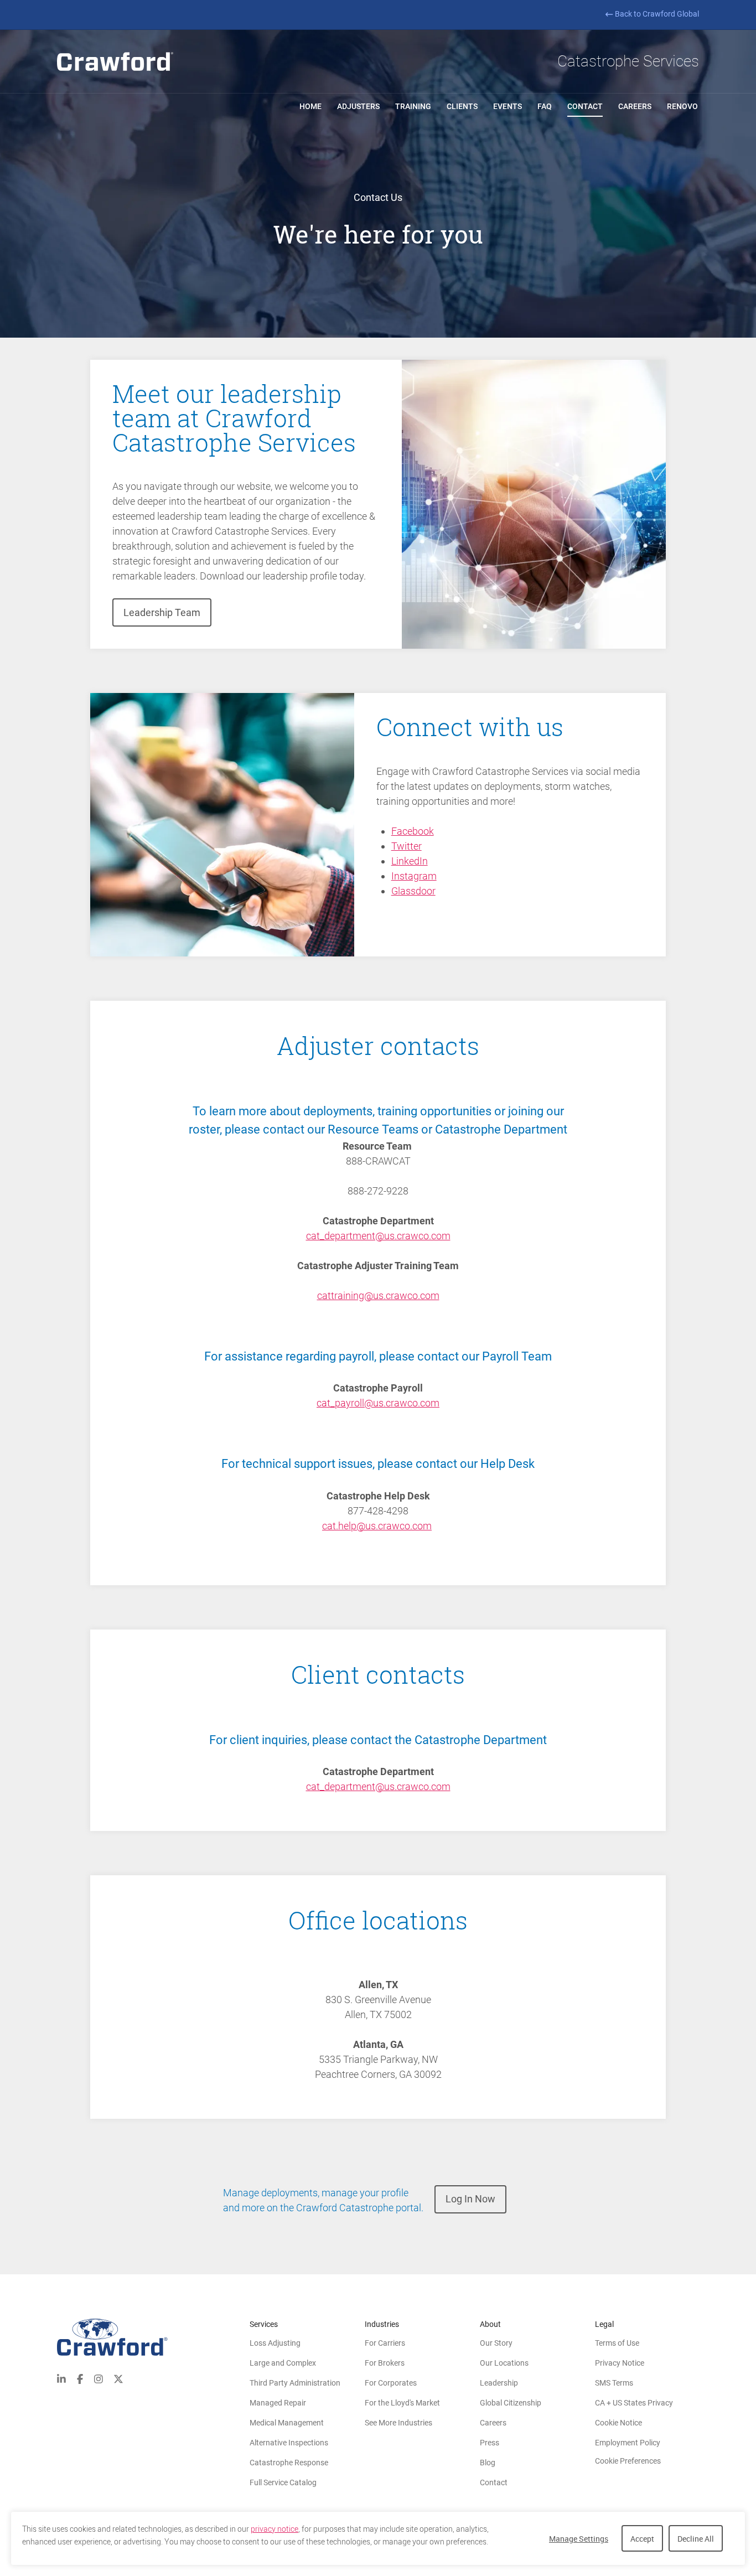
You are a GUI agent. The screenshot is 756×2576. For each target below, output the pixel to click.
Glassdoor (413, 891)
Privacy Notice (620, 2363)
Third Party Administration (295, 2383)
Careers (635, 106)
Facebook (413, 831)
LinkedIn (410, 861)
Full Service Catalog (283, 2482)
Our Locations (504, 2363)
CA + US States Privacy (634, 2403)
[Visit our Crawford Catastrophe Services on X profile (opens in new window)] (118, 2378)
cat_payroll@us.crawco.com (378, 1403)
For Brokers (385, 2363)
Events (508, 106)
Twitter (407, 846)
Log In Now (470, 2199)
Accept (642, 2539)
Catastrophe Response (289, 2463)
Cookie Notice (618, 2423)
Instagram (414, 876)
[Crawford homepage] (115, 61)
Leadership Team (162, 612)
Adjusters (358, 106)
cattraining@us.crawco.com (378, 1295)
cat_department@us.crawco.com (378, 1236)
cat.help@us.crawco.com (377, 1526)
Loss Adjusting (275, 2343)
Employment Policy (628, 2443)
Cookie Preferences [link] (628, 2461)
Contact (585, 106)
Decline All (696, 2539)
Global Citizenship (511, 2403)
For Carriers (385, 2343)
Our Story (496, 2343)
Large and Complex (283, 2363)
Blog (488, 2463)
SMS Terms (614, 2383)
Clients (462, 106)
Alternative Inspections (289, 2443)
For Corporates (391, 2383)
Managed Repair (278, 2403)
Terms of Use (617, 2343)
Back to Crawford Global (657, 14)
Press (490, 2443)
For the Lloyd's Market (402, 2403)
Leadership (499, 2383)
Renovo (682, 106)
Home (310, 106)
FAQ (545, 106)
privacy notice (275, 2529)
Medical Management (287, 2423)
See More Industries (398, 2423)
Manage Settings (579, 2539)
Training (413, 106)
